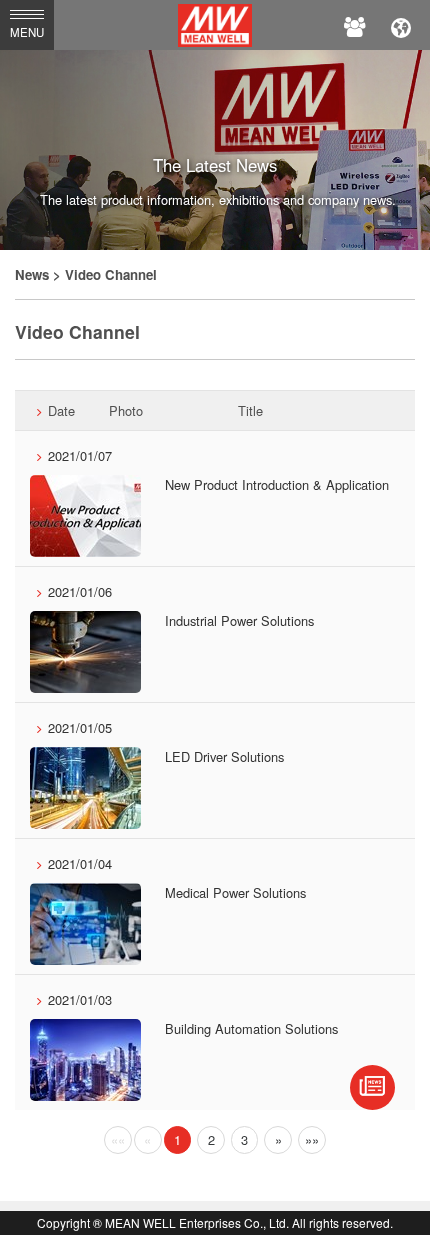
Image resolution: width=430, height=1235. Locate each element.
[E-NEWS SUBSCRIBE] (372, 1087)
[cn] (401, 25)
